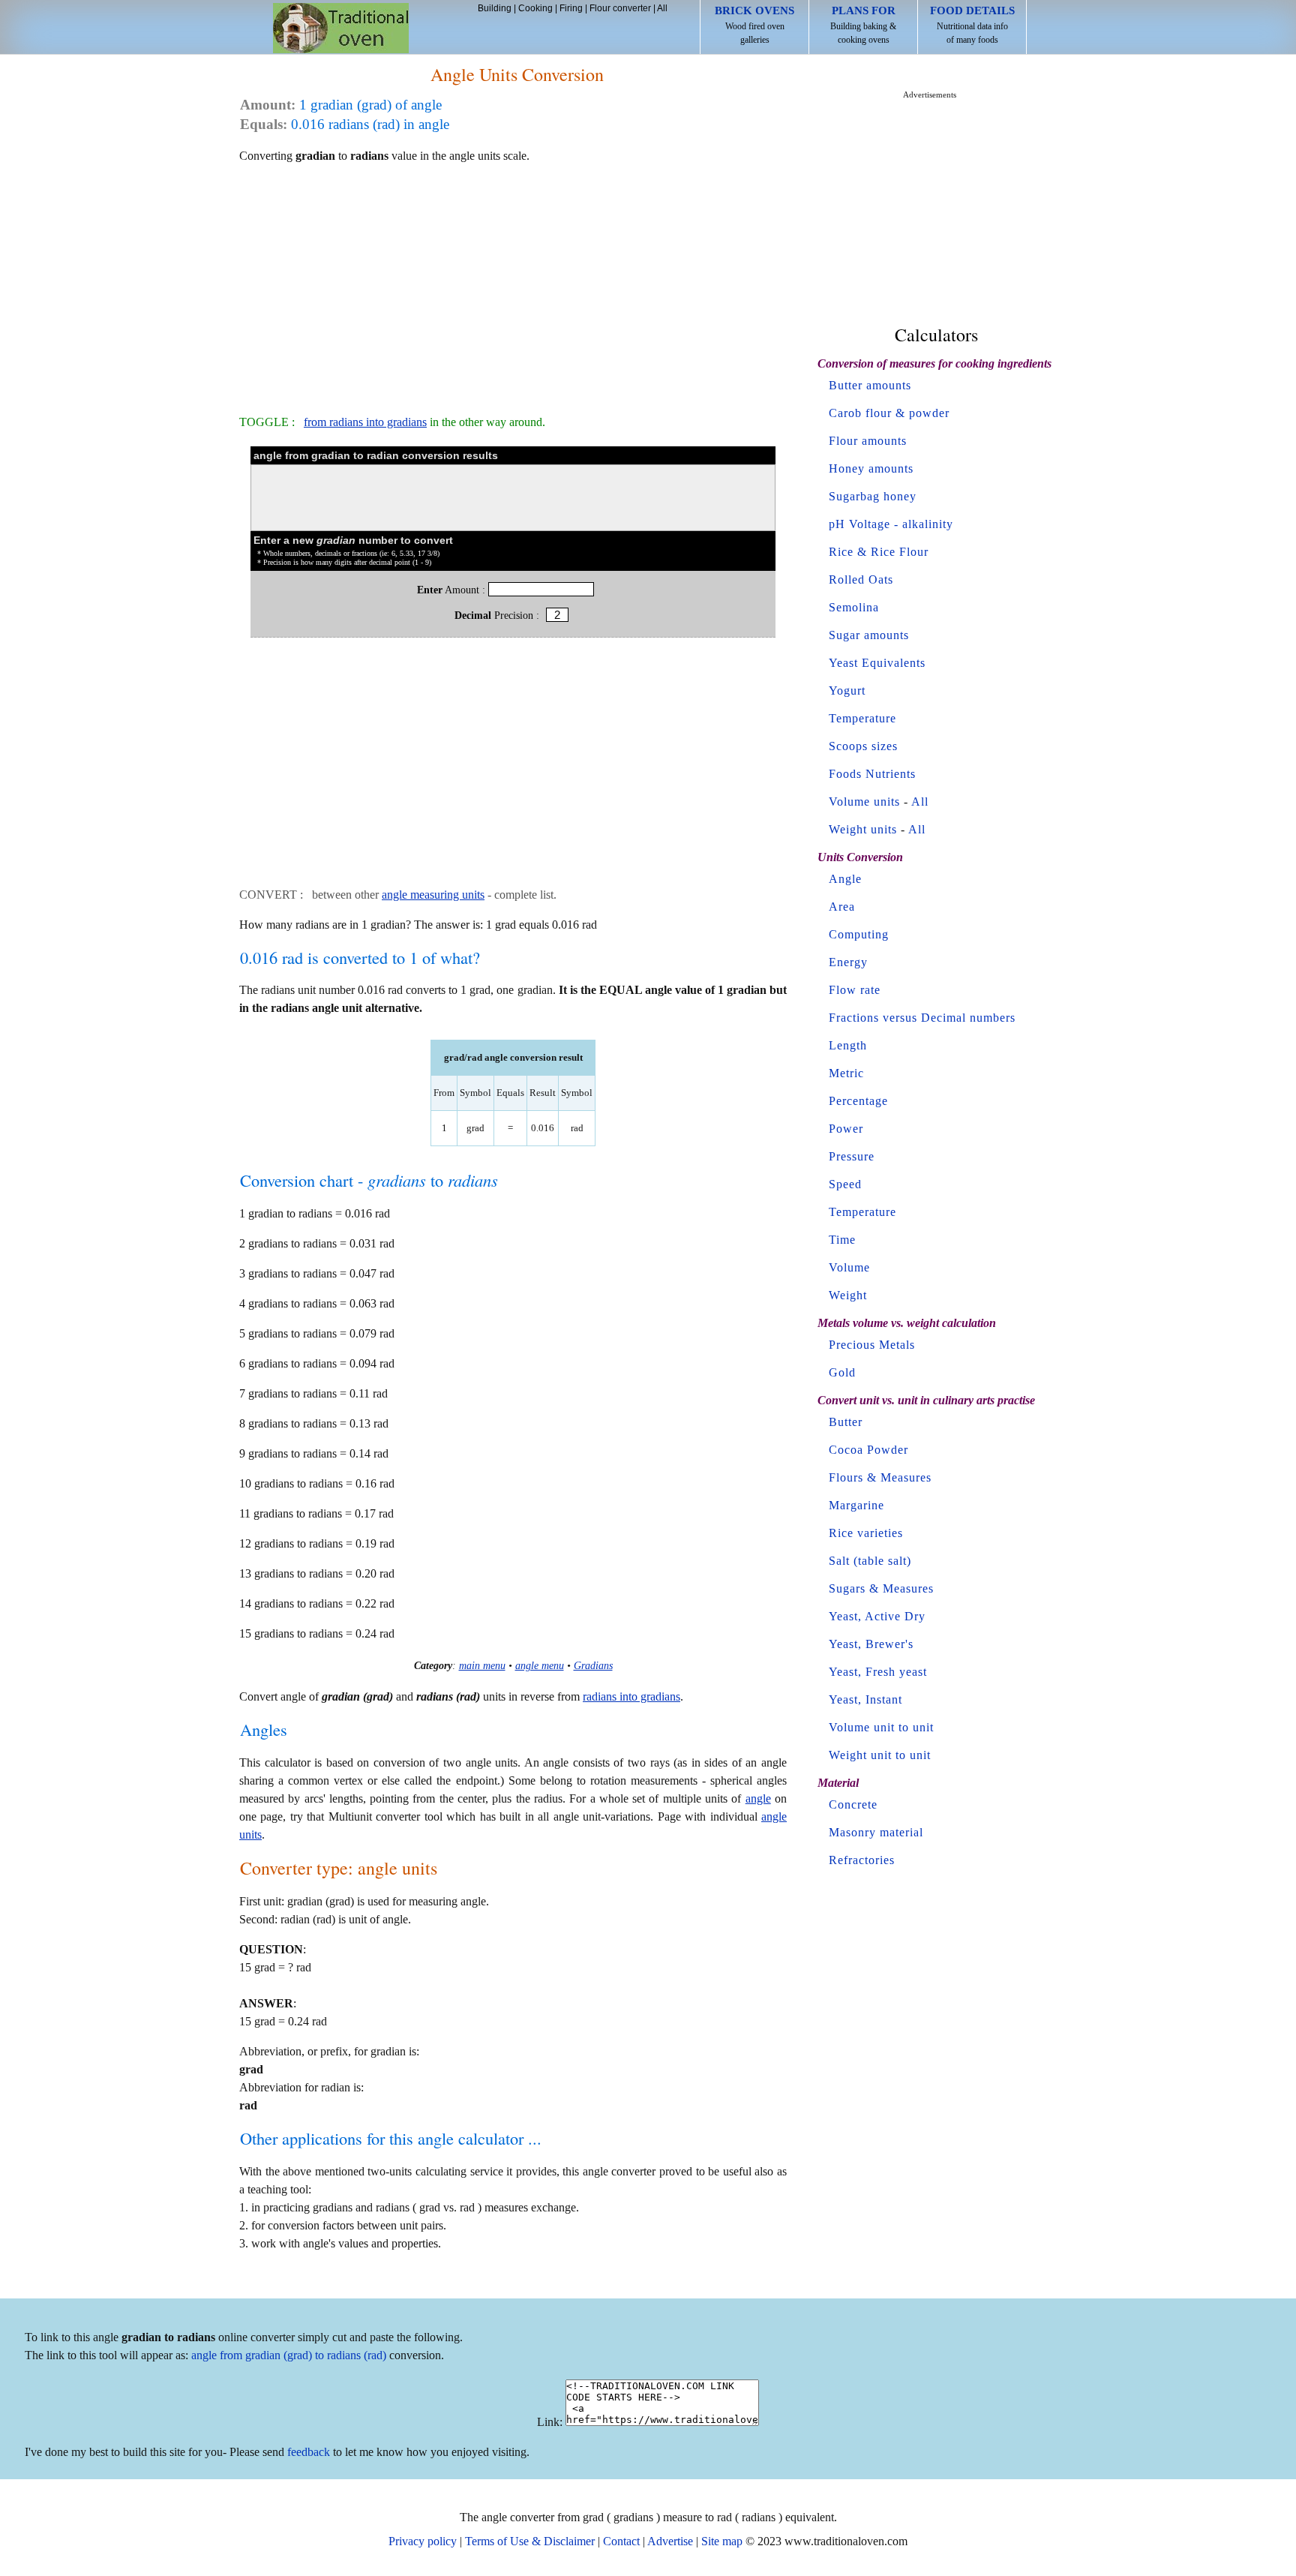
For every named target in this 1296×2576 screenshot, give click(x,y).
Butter (846, 1422)
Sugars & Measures (881, 1588)
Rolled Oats (861, 579)
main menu (482, 1665)
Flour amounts (868, 441)
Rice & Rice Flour (879, 552)
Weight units (863, 829)
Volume (849, 1267)
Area (842, 907)
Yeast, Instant (865, 1699)
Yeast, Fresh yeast (878, 1672)
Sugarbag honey (873, 496)
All (662, 8)
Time (842, 1240)
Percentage (858, 1101)
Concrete (853, 1804)
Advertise (670, 2541)
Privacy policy (423, 2541)
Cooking (535, 8)
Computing (859, 934)
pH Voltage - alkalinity (891, 524)
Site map (722, 2541)
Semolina (854, 607)
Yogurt (847, 691)
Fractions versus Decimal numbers (922, 1018)
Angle (845, 879)
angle (758, 1798)
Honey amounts (871, 468)
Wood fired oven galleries (754, 25)
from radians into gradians (365, 422)
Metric (846, 1073)
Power (846, 1129)
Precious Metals (872, 1345)
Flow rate (855, 990)
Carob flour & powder (889, 413)
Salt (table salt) (870, 1561)
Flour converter (620, 8)
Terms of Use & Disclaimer (530, 2541)
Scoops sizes (863, 746)
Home (341, 28)
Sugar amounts (869, 635)
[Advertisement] (513, 282)
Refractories (862, 1860)
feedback (309, 2452)
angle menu (540, 1665)
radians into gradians (631, 1696)
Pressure (852, 1156)
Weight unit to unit (880, 1755)
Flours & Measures (880, 1477)
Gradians (593, 1665)
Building (495, 8)
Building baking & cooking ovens (863, 25)
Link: (550, 2422)
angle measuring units (433, 895)
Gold (842, 1372)
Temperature (862, 718)
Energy (848, 962)
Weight (848, 1295)
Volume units (864, 802)
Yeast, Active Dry (877, 1616)
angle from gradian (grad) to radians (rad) (289, 2355)
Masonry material (876, 1832)
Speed (845, 1184)
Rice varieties (866, 1533)
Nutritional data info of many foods (972, 25)
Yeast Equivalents (877, 663)
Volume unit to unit (881, 1727)
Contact (621, 2541)
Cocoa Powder (868, 1450)
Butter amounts (870, 385)
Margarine (856, 1505)
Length (848, 1045)
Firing (571, 8)
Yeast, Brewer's (871, 1644)
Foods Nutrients (872, 774)
